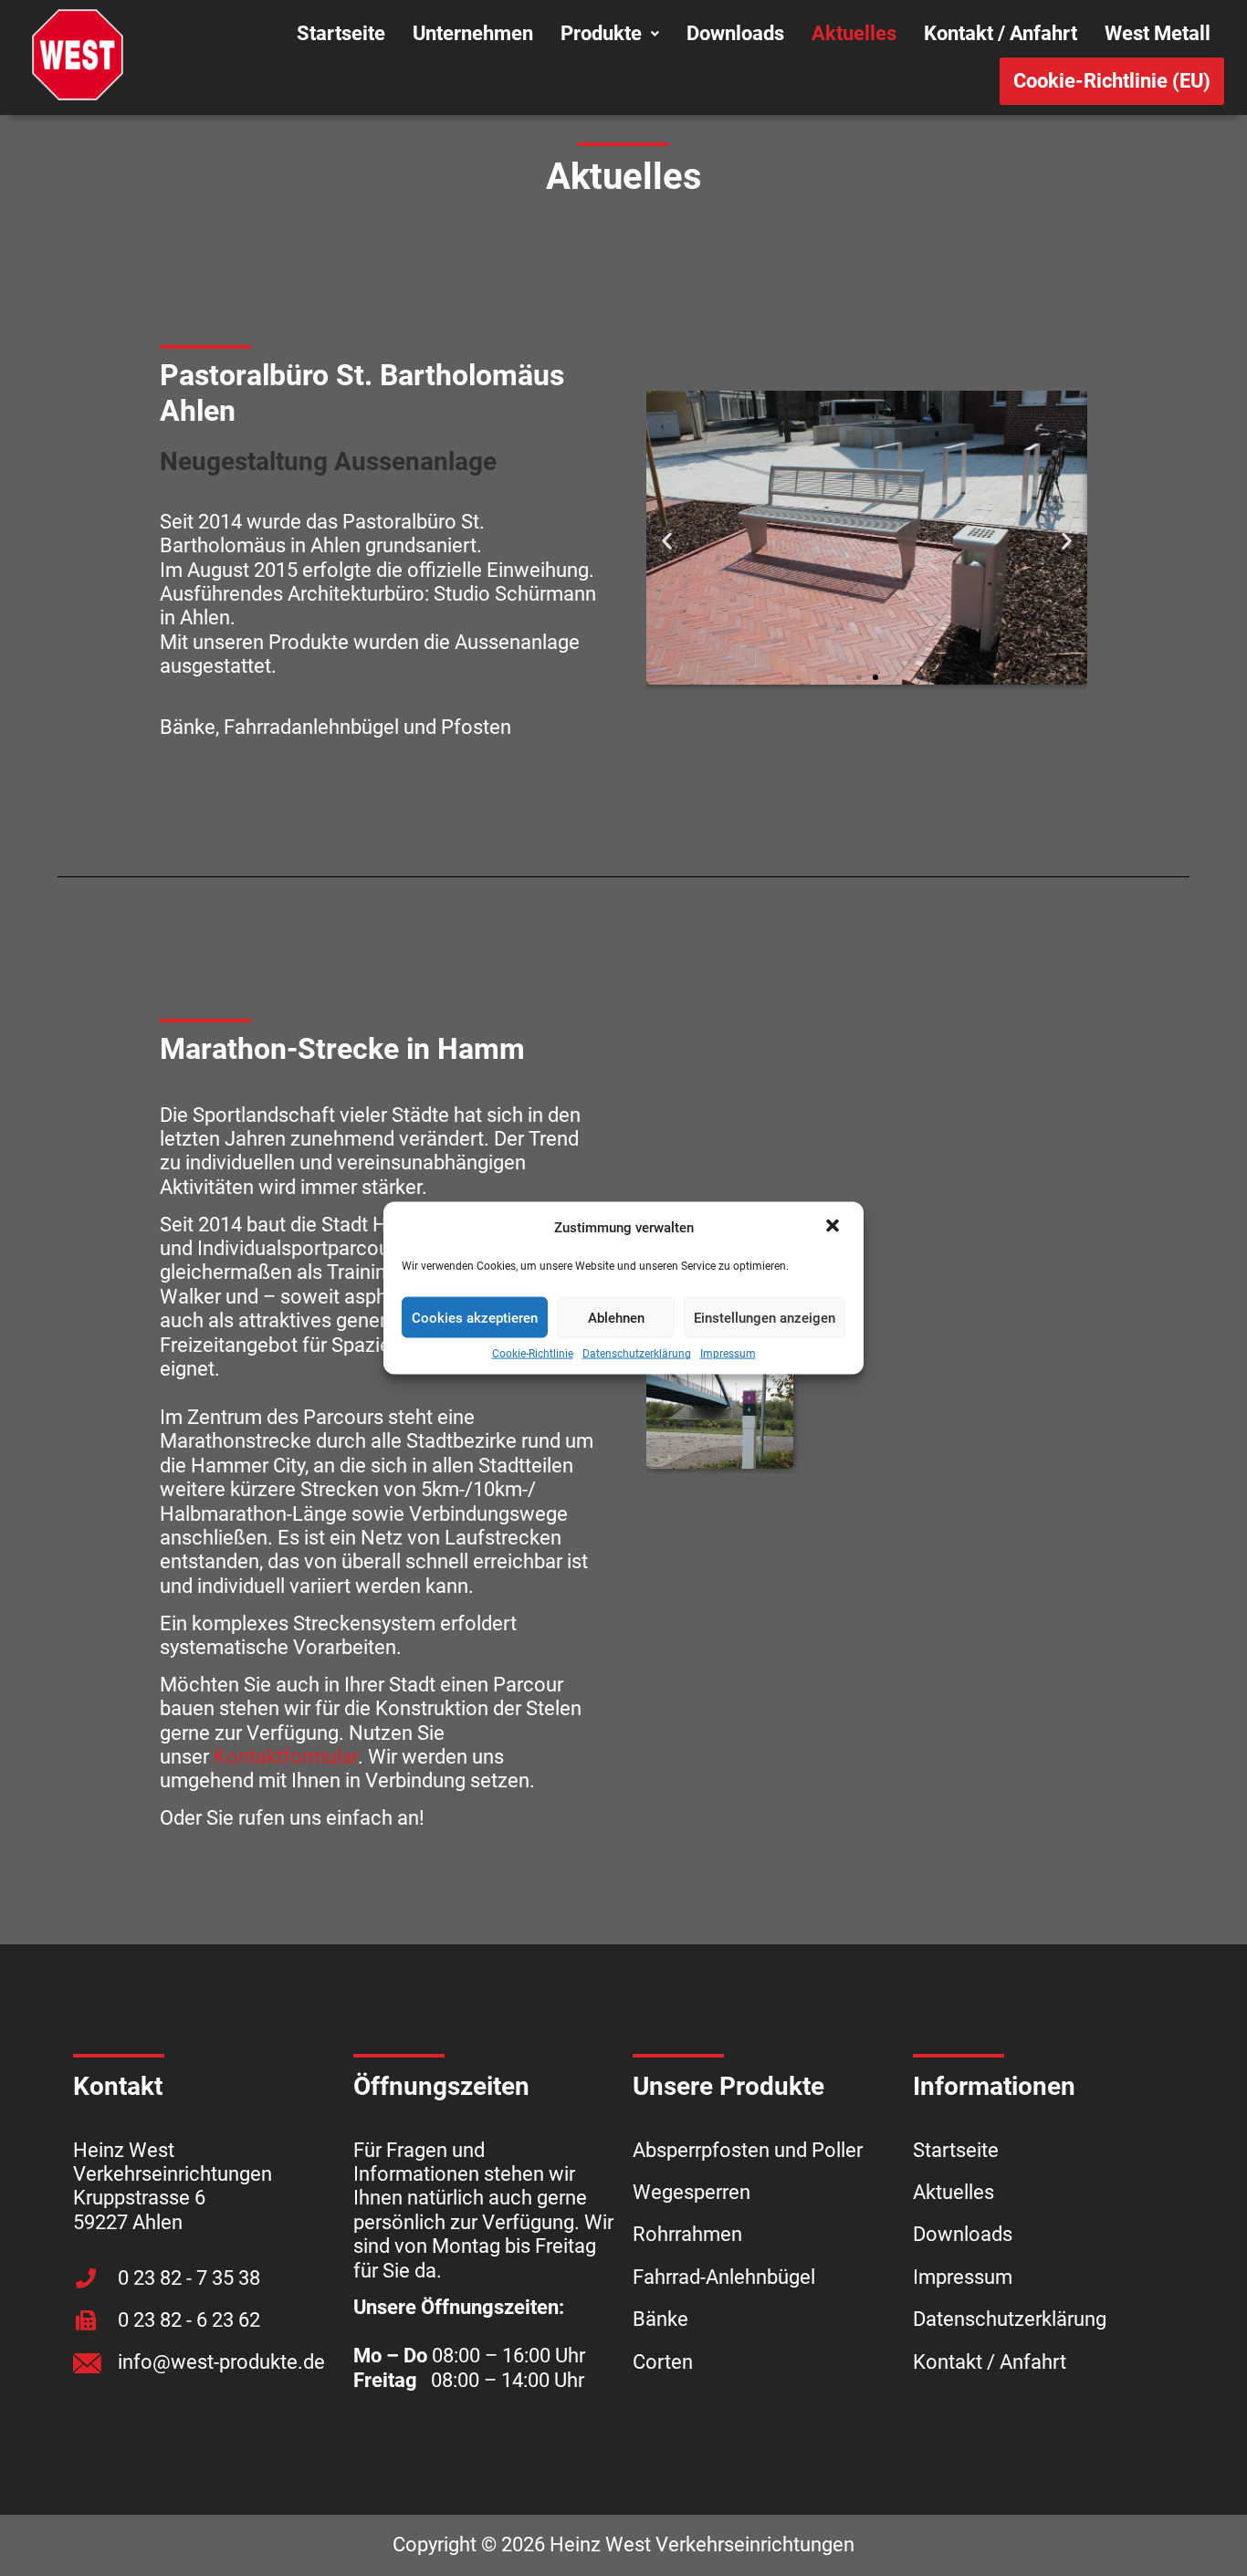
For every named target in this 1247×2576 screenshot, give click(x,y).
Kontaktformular (286, 1757)
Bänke (660, 2319)
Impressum (728, 1354)
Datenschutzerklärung (637, 1354)
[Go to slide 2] (875, 677)
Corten (663, 2362)
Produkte (601, 33)
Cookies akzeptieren (475, 1318)
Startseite (341, 33)
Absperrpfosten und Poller (748, 2150)
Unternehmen (473, 33)
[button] (834, 1228)
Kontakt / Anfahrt (1001, 33)
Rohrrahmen (687, 2234)
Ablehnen (616, 1318)
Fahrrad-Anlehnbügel (724, 2277)
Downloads (735, 33)
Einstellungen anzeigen (765, 1318)
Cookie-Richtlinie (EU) (1112, 81)
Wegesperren (692, 2192)
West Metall (1158, 33)
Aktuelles (854, 33)
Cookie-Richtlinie (533, 1354)
